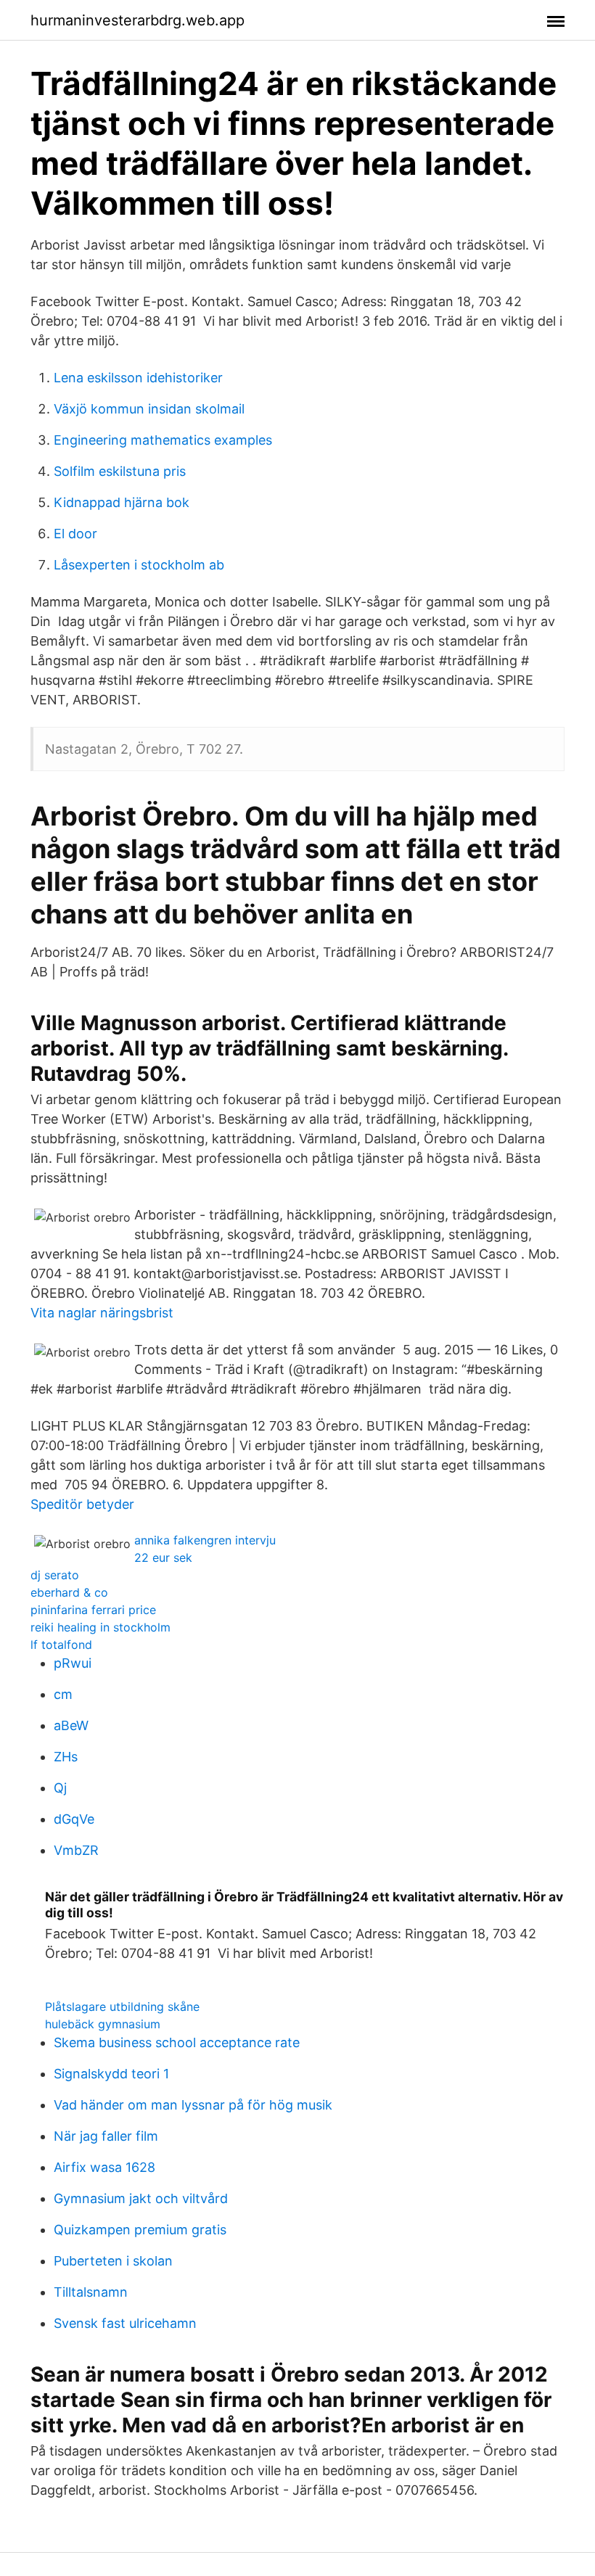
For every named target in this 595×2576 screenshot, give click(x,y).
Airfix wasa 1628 (104, 2167)
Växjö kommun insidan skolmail (149, 409)
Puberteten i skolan (113, 2261)
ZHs (66, 1757)
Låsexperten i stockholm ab (139, 565)
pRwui (73, 1663)
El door (75, 534)
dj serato (55, 1575)
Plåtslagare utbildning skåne (122, 2007)
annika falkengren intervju (205, 1540)
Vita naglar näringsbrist (102, 1313)
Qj (60, 1788)
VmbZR (76, 1850)
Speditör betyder (82, 1504)
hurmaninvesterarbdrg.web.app (138, 20)
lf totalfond (61, 1645)
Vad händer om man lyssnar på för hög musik (193, 2105)
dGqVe (74, 1819)
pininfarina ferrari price (93, 1610)
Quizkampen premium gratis (140, 2230)
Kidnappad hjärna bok (122, 502)
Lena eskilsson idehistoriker (138, 378)
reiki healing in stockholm (100, 1627)
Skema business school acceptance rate (177, 2042)
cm (63, 1694)
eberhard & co (69, 1592)
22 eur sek (163, 1557)
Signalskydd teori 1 (111, 2074)
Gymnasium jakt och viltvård (141, 2198)
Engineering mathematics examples (163, 440)
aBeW (71, 1725)
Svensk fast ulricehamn (125, 2323)
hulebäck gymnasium (103, 2024)
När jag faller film (106, 2136)
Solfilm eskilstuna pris (120, 471)
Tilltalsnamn (91, 2292)
